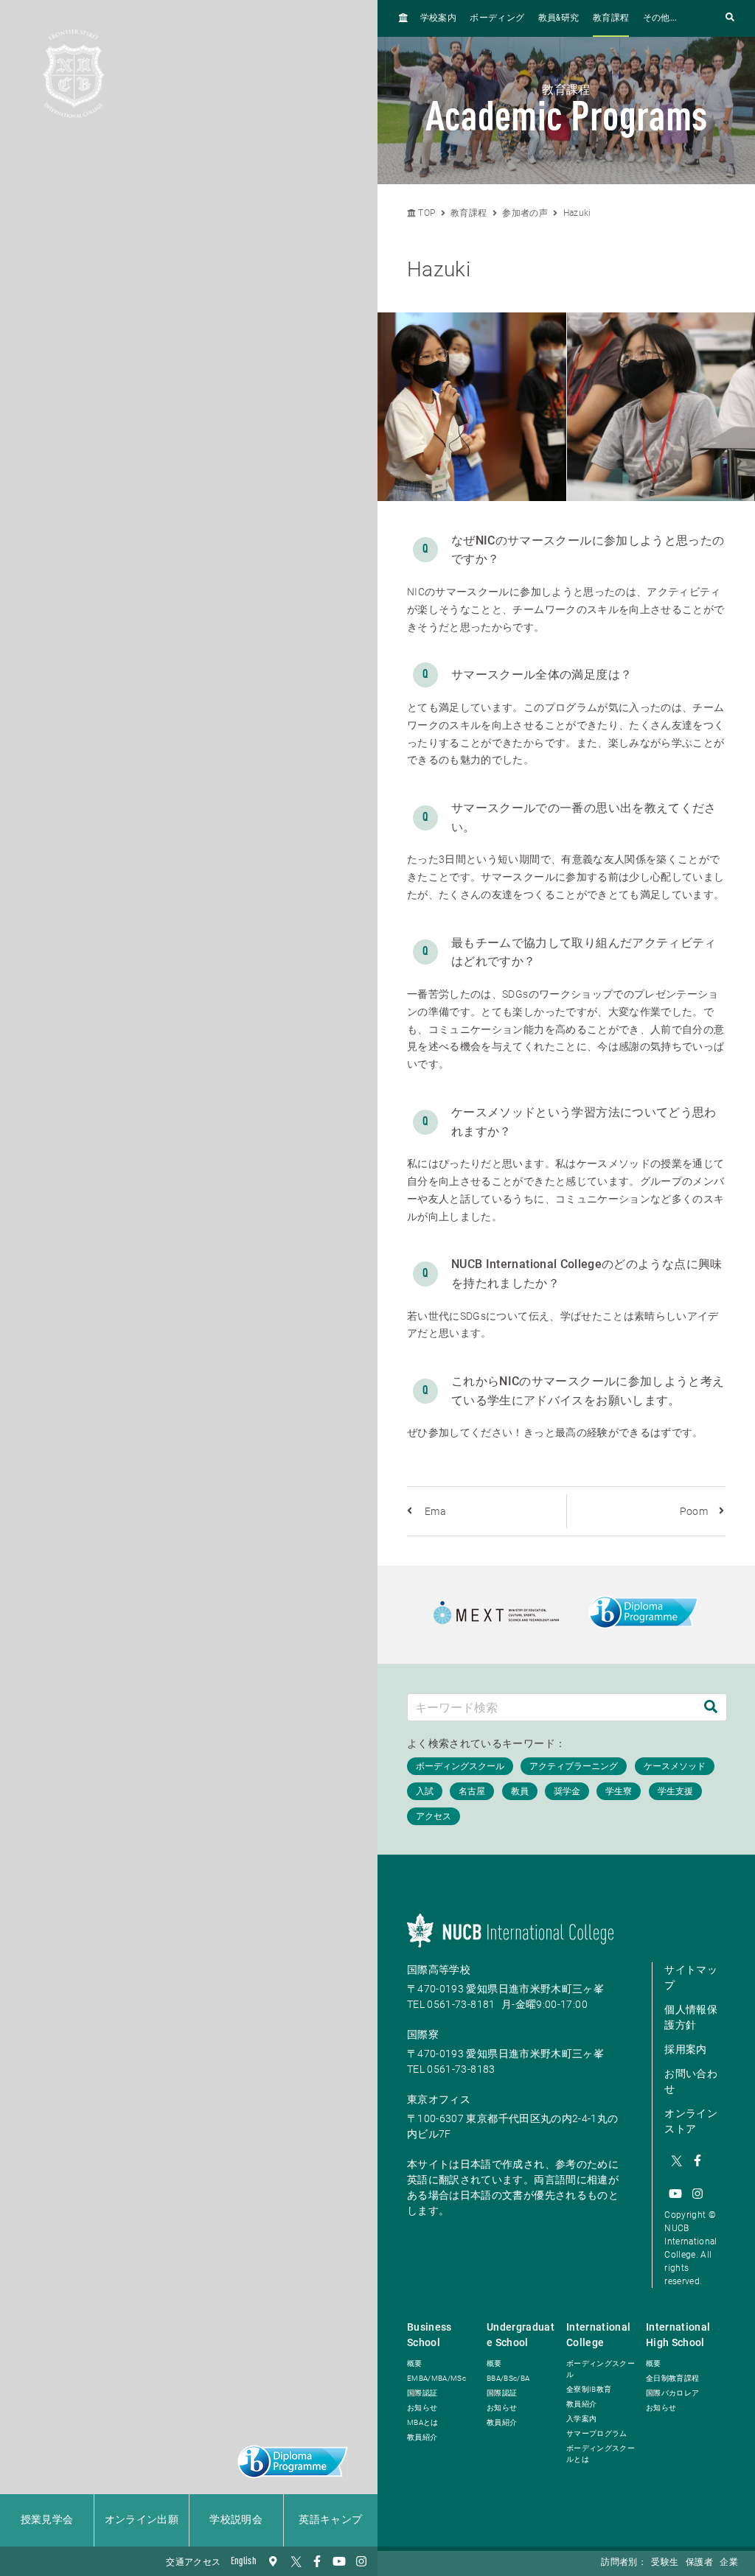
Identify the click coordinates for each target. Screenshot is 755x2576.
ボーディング (497, 18)
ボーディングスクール (601, 2369)
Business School (429, 2335)
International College (599, 2335)
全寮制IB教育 (589, 2389)
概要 (415, 2363)
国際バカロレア (672, 2393)
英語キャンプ (330, 2520)
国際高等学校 (439, 1970)
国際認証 (422, 2393)
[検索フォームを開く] (730, 18)
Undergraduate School (521, 2335)
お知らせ (422, 2408)
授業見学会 (47, 2520)
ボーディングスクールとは (601, 2454)
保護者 (699, 2563)
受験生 (665, 2563)
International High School (678, 2335)
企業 (729, 2563)
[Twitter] (295, 2561)
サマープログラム (597, 2433)
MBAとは (423, 2422)
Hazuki (577, 213)
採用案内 (685, 2049)
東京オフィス (439, 2099)
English (244, 2561)
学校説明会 (236, 2520)
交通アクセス (193, 2563)
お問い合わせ (691, 2081)
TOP (425, 213)
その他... (660, 18)
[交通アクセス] (273, 2561)
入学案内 (581, 2419)
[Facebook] (317, 2561)
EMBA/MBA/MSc (436, 2378)
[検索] (711, 1707)
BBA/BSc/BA (508, 2378)
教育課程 (611, 18)
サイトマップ (691, 1977)
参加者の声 (525, 213)
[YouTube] (339, 2561)
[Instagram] (361, 2561)
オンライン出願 (142, 2520)
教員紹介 (422, 2437)
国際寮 (423, 2034)
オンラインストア (691, 2121)
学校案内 (438, 18)
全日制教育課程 (672, 2378)
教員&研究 (559, 18)
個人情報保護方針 (691, 2017)
